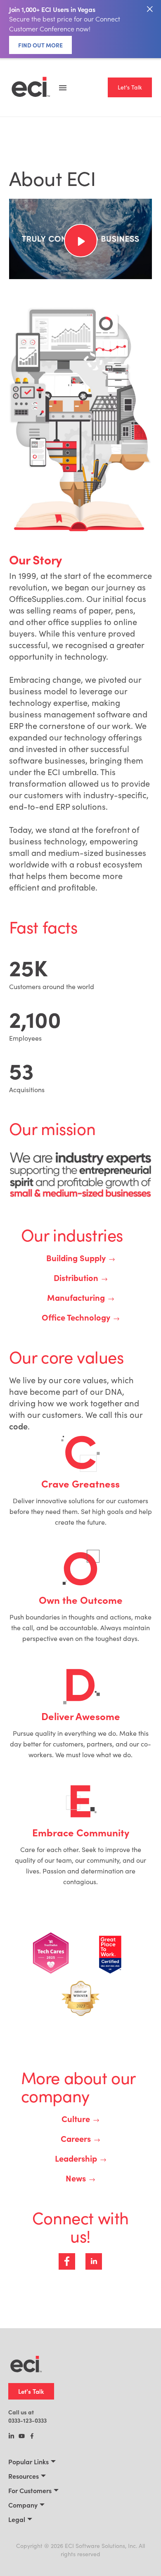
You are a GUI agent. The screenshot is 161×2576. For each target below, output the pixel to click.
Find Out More (40, 45)
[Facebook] (32, 2437)
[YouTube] (22, 2437)
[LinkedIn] (11, 2437)
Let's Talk (130, 87)
